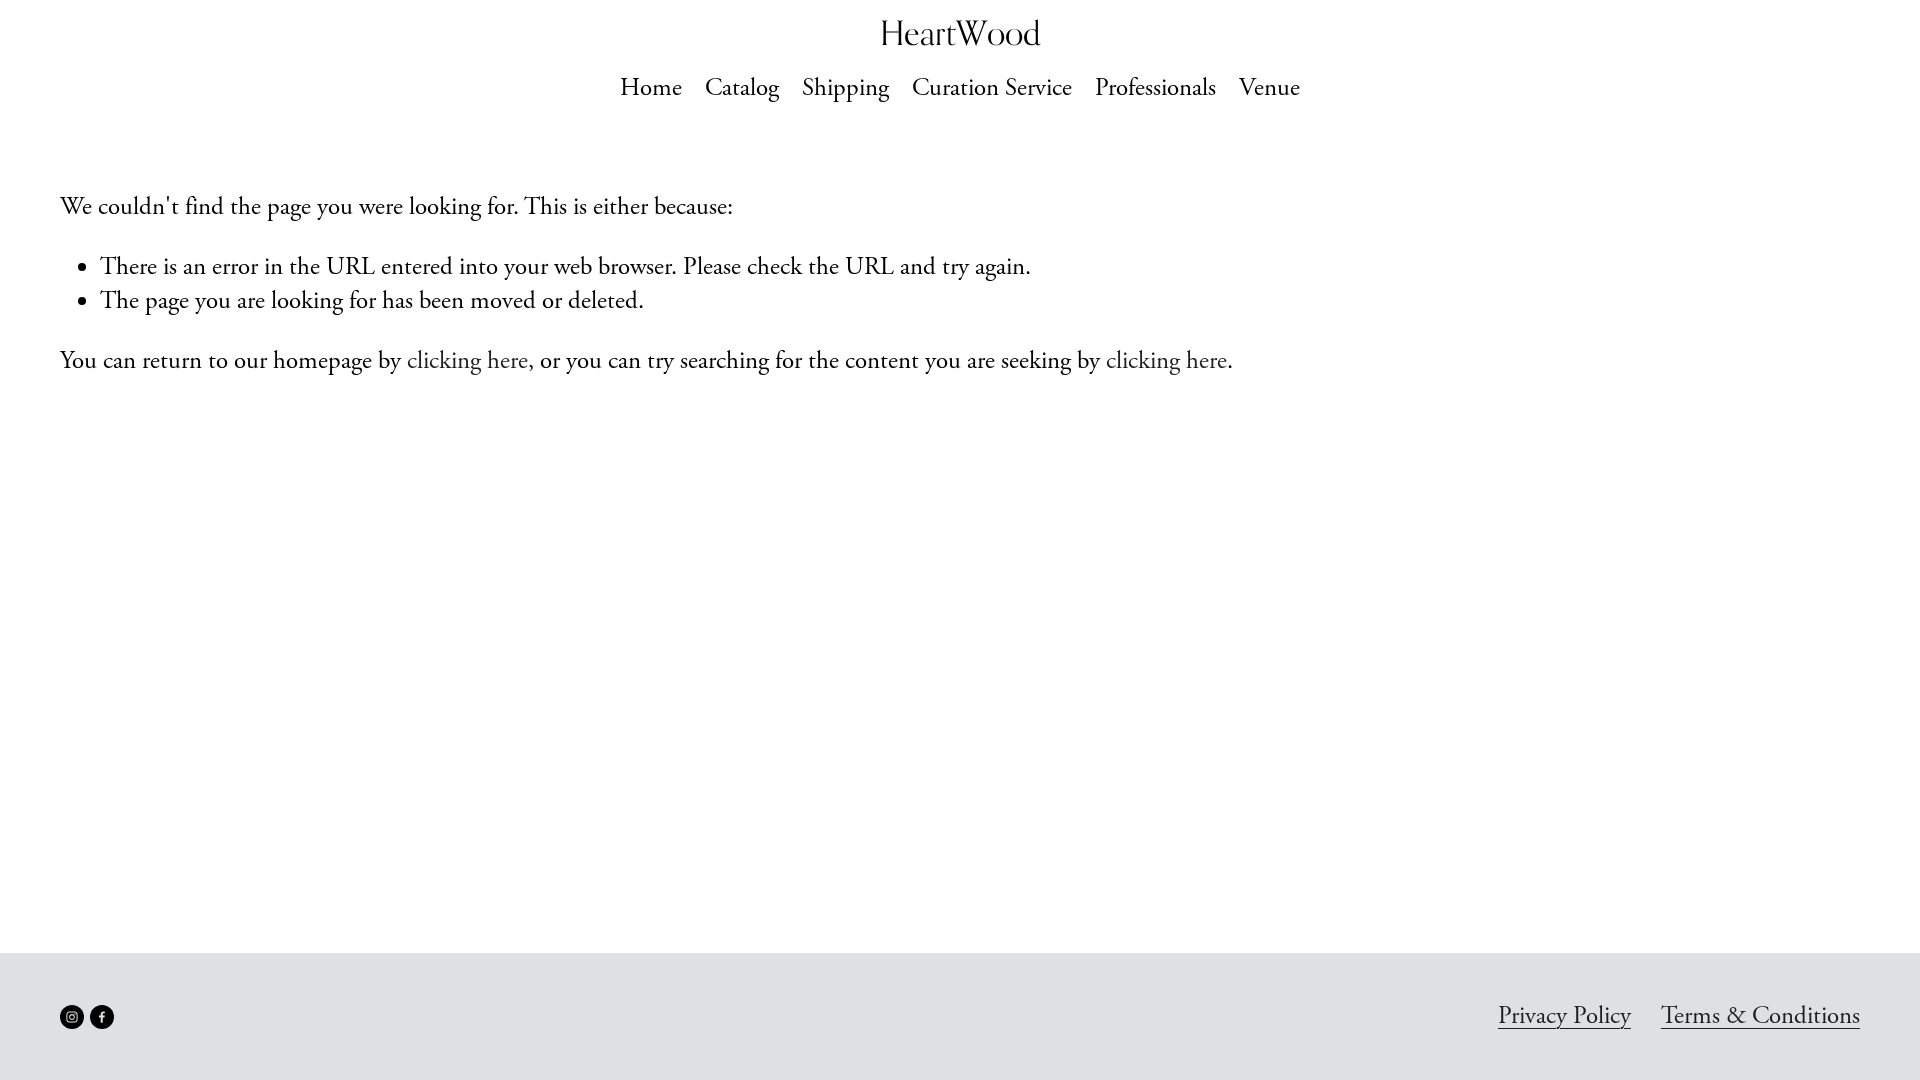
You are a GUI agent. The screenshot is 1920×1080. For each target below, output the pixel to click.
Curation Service (992, 88)
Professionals (1155, 88)
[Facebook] (102, 1017)
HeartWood (960, 33)
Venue (1269, 88)
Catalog (742, 88)
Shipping (845, 88)
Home (651, 88)
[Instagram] (72, 1017)
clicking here (467, 361)
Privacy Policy (1564, 1016)
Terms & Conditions (1760, 1016)
